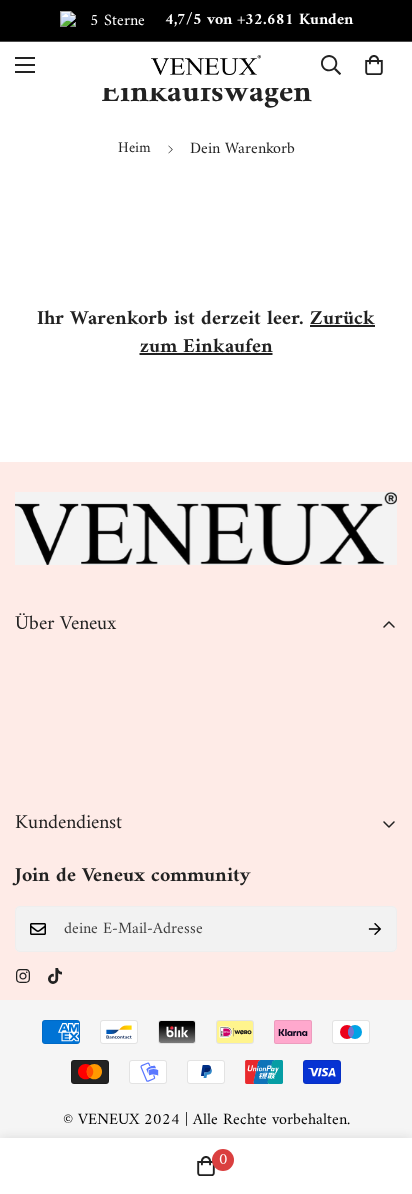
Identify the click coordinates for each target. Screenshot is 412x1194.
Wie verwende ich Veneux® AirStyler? (137, 1000)
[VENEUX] (206, 64)
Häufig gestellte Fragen (88, 1034)
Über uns (44, 665)
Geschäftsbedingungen (86, 733)
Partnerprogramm (72, 767)
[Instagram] (23, 976)
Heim (134, 148)
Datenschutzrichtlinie (83, 699)
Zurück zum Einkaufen (258, 333)
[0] (374, 65)
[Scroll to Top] (376, 1088)
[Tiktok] (55, 976)
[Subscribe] (375, 929)
